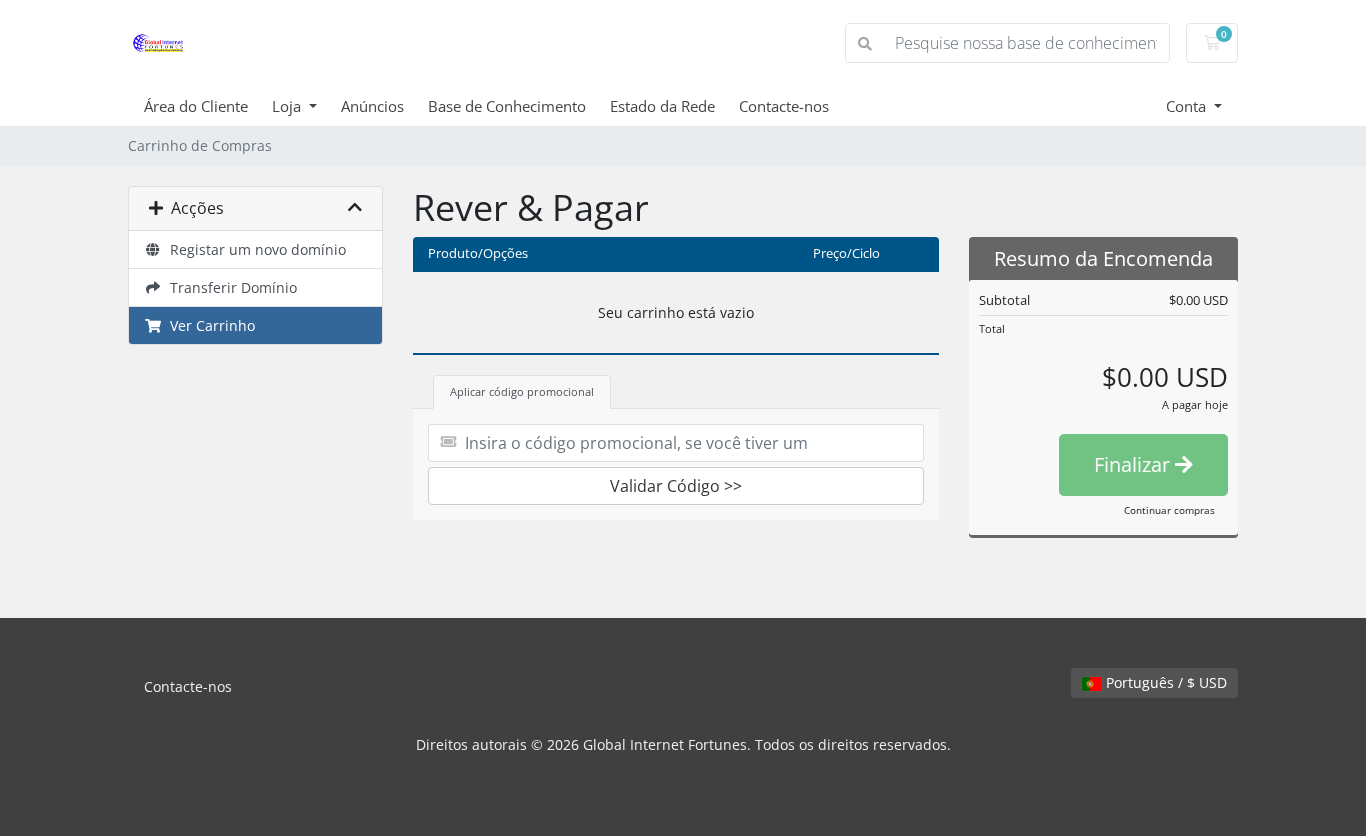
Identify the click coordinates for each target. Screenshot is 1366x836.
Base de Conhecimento (507, 106)
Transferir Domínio (229, 287)
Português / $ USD (1164, 682)
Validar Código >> (676, 486)
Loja (288, 106)
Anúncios (372, 106)
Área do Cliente (196, 106)
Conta (1188, 106)
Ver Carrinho (208, 325)
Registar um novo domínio (254, 249)
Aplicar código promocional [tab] (522, 391)
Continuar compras (1169, 510)
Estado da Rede (662, 106)
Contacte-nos (784, 106)
